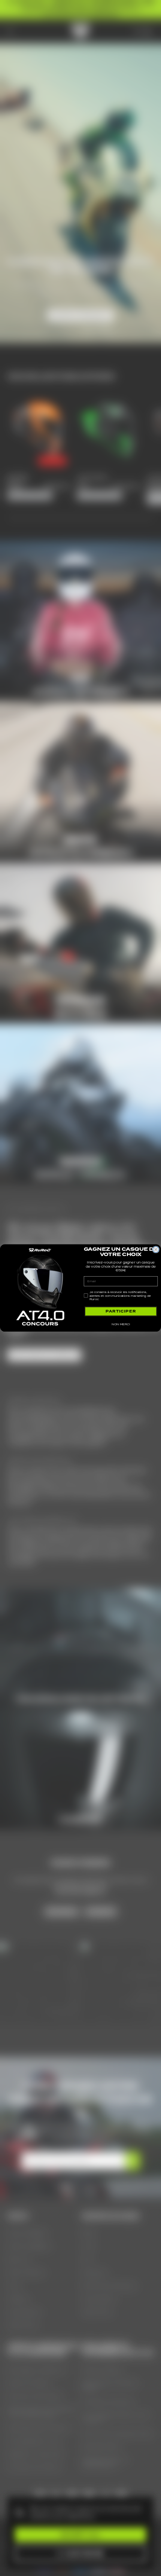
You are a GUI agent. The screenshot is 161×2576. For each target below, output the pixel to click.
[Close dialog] (156, 1250)
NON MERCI (121, 1324)
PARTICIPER (121, 1311)
